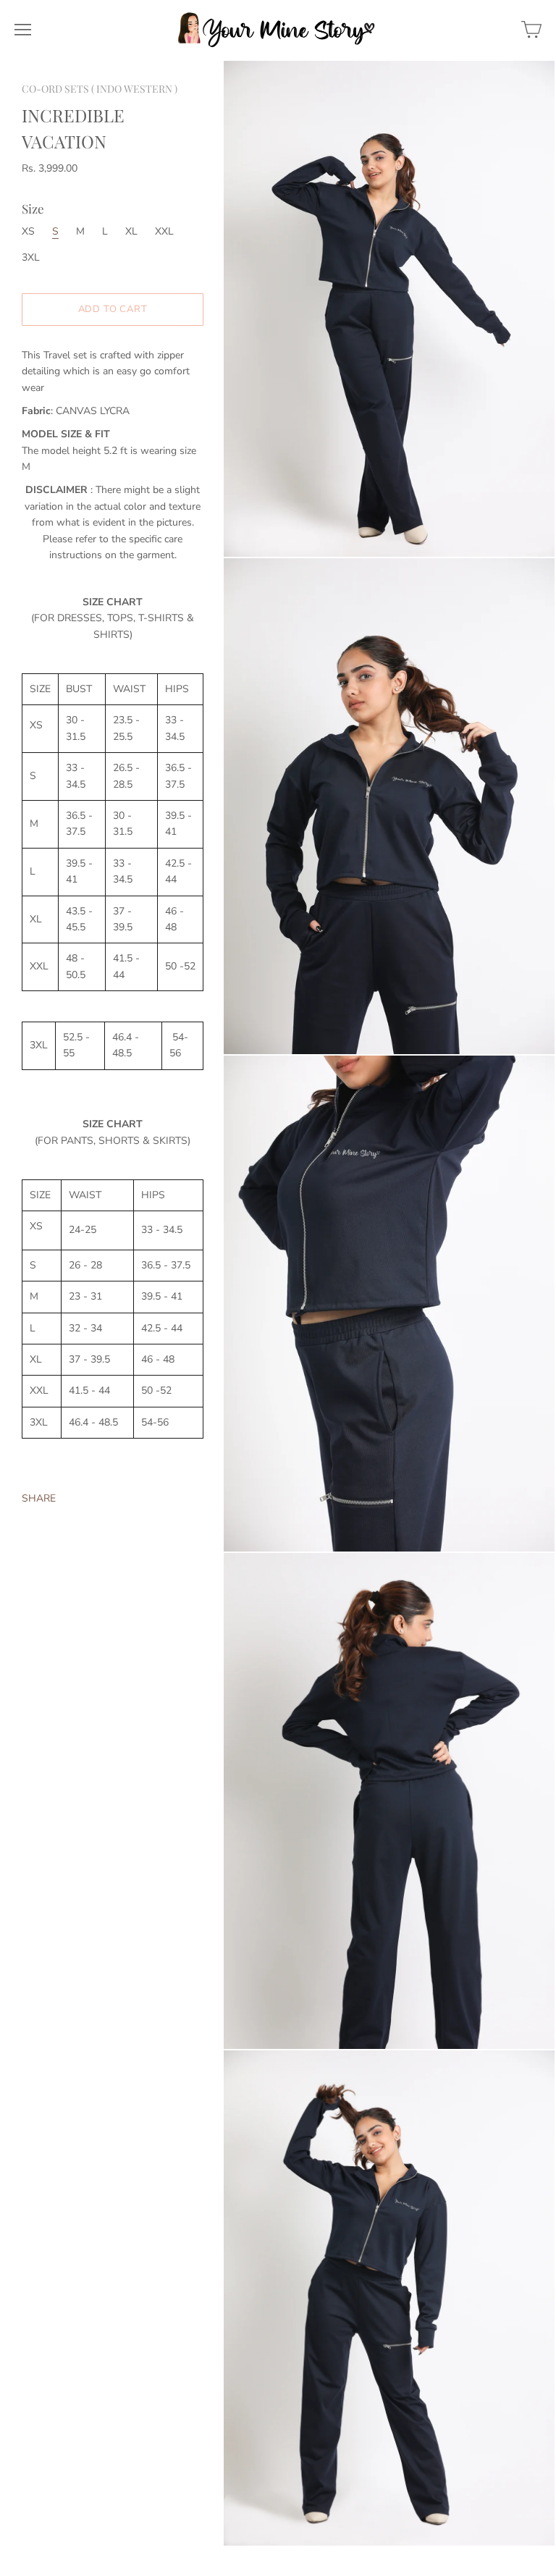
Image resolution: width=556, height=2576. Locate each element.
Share (39, 1498)
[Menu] (23, 30)
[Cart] (531, 30)
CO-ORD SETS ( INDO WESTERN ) (100, 89)
